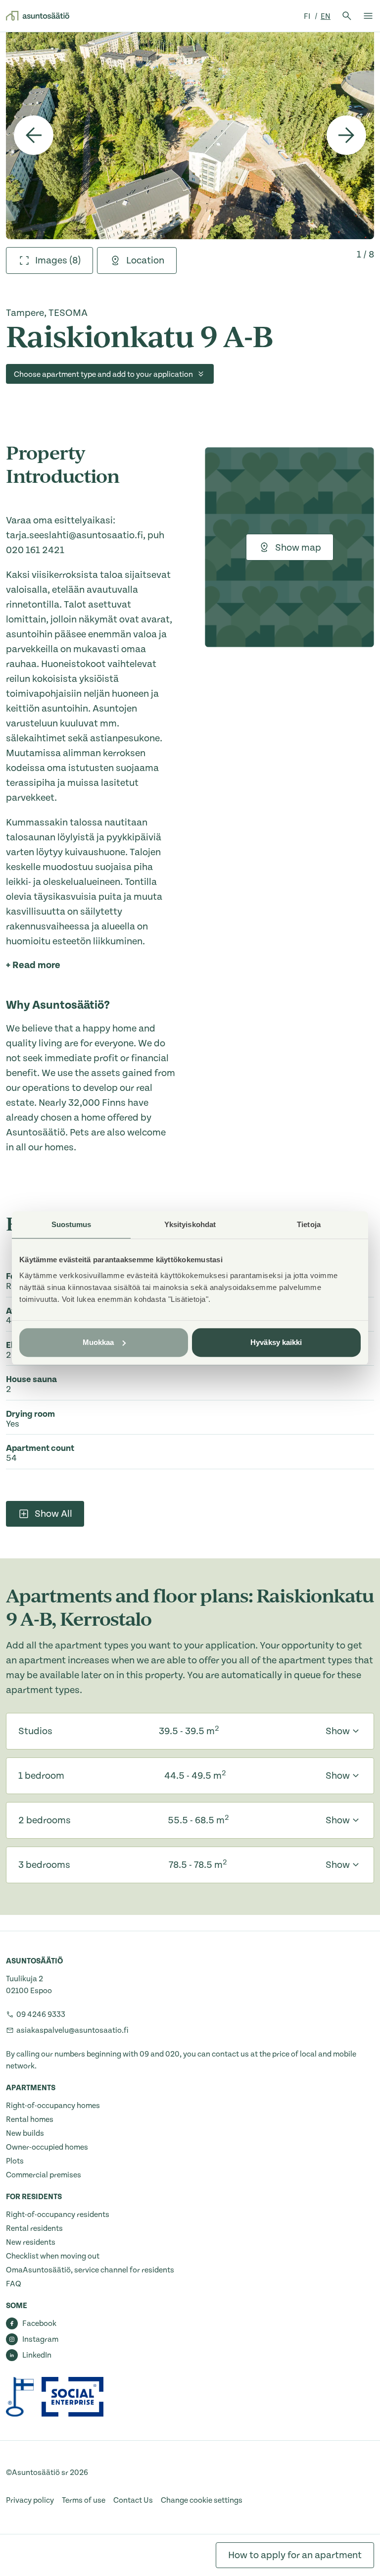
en (326, 16)
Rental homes (30, 2119)
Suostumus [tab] (71, 1224)
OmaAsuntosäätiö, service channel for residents (90, 2270)
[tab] (49, 260)
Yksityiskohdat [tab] (190, 1224)
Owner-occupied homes (47, 2147)
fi (308, 16)
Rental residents (34, 2228)
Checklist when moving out (53, 2256)
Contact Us (133, 2500)
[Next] (346, 135)
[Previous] (34, 135)
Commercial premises (44, 2175)
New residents (31, 2242)
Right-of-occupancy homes (53, 2106)
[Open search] (347, 16)
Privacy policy (30, 2500)
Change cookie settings (202, 2500)
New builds (25, 2133)
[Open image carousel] (190, 135)
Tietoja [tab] (309, 1224)
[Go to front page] (38, 16)
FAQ (14, 2284)
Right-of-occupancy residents (58, 2215)
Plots (15, 2161)
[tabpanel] (190, 135)
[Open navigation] (368, 16)
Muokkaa (98, 1342)
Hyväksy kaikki (276, 1342)
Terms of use (84, 2500)
